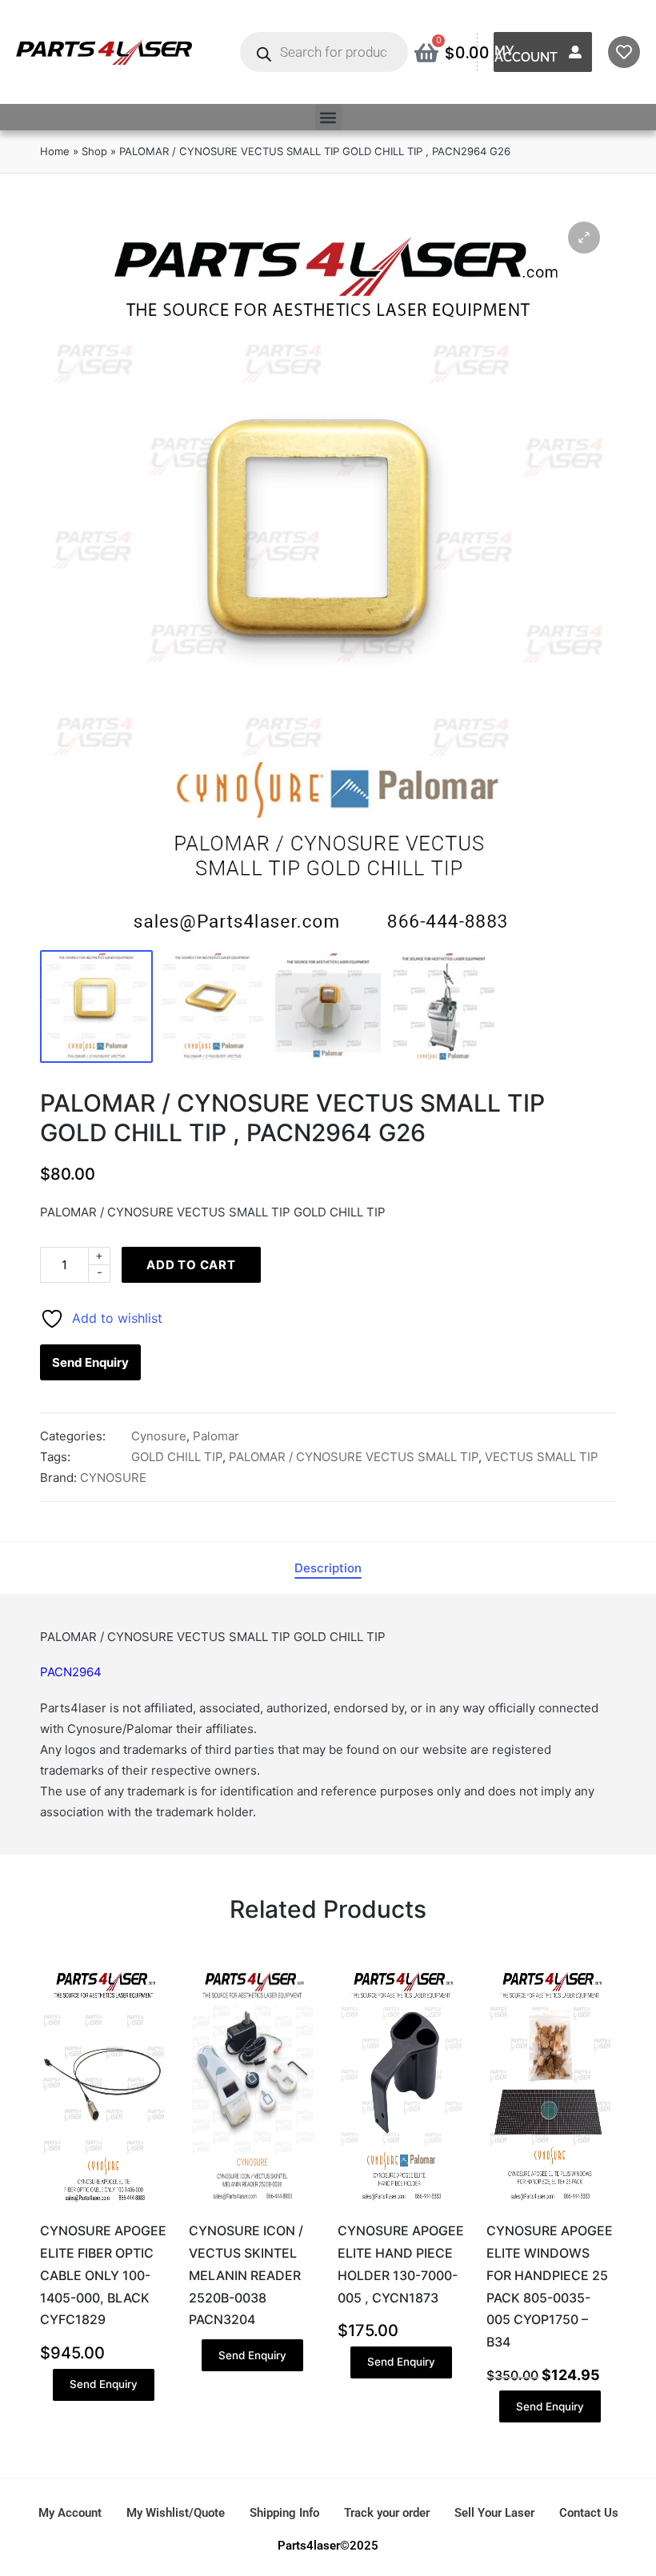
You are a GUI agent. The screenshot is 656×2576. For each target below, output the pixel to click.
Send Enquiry (90, 1362)
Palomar (216, 1436)
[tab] (328, 1568)
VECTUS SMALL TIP (542, 1457)
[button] (328, 117)
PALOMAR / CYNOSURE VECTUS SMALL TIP (354, 1457)
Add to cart (191, 1265)
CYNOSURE (113, 1478)
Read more (252, 2207)
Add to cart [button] (103, 2207)
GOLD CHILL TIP (177, 1457)
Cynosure (159, 1436)
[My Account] (575, 52)
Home (55, 151)
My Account (526, 54)
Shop (94, 151)
